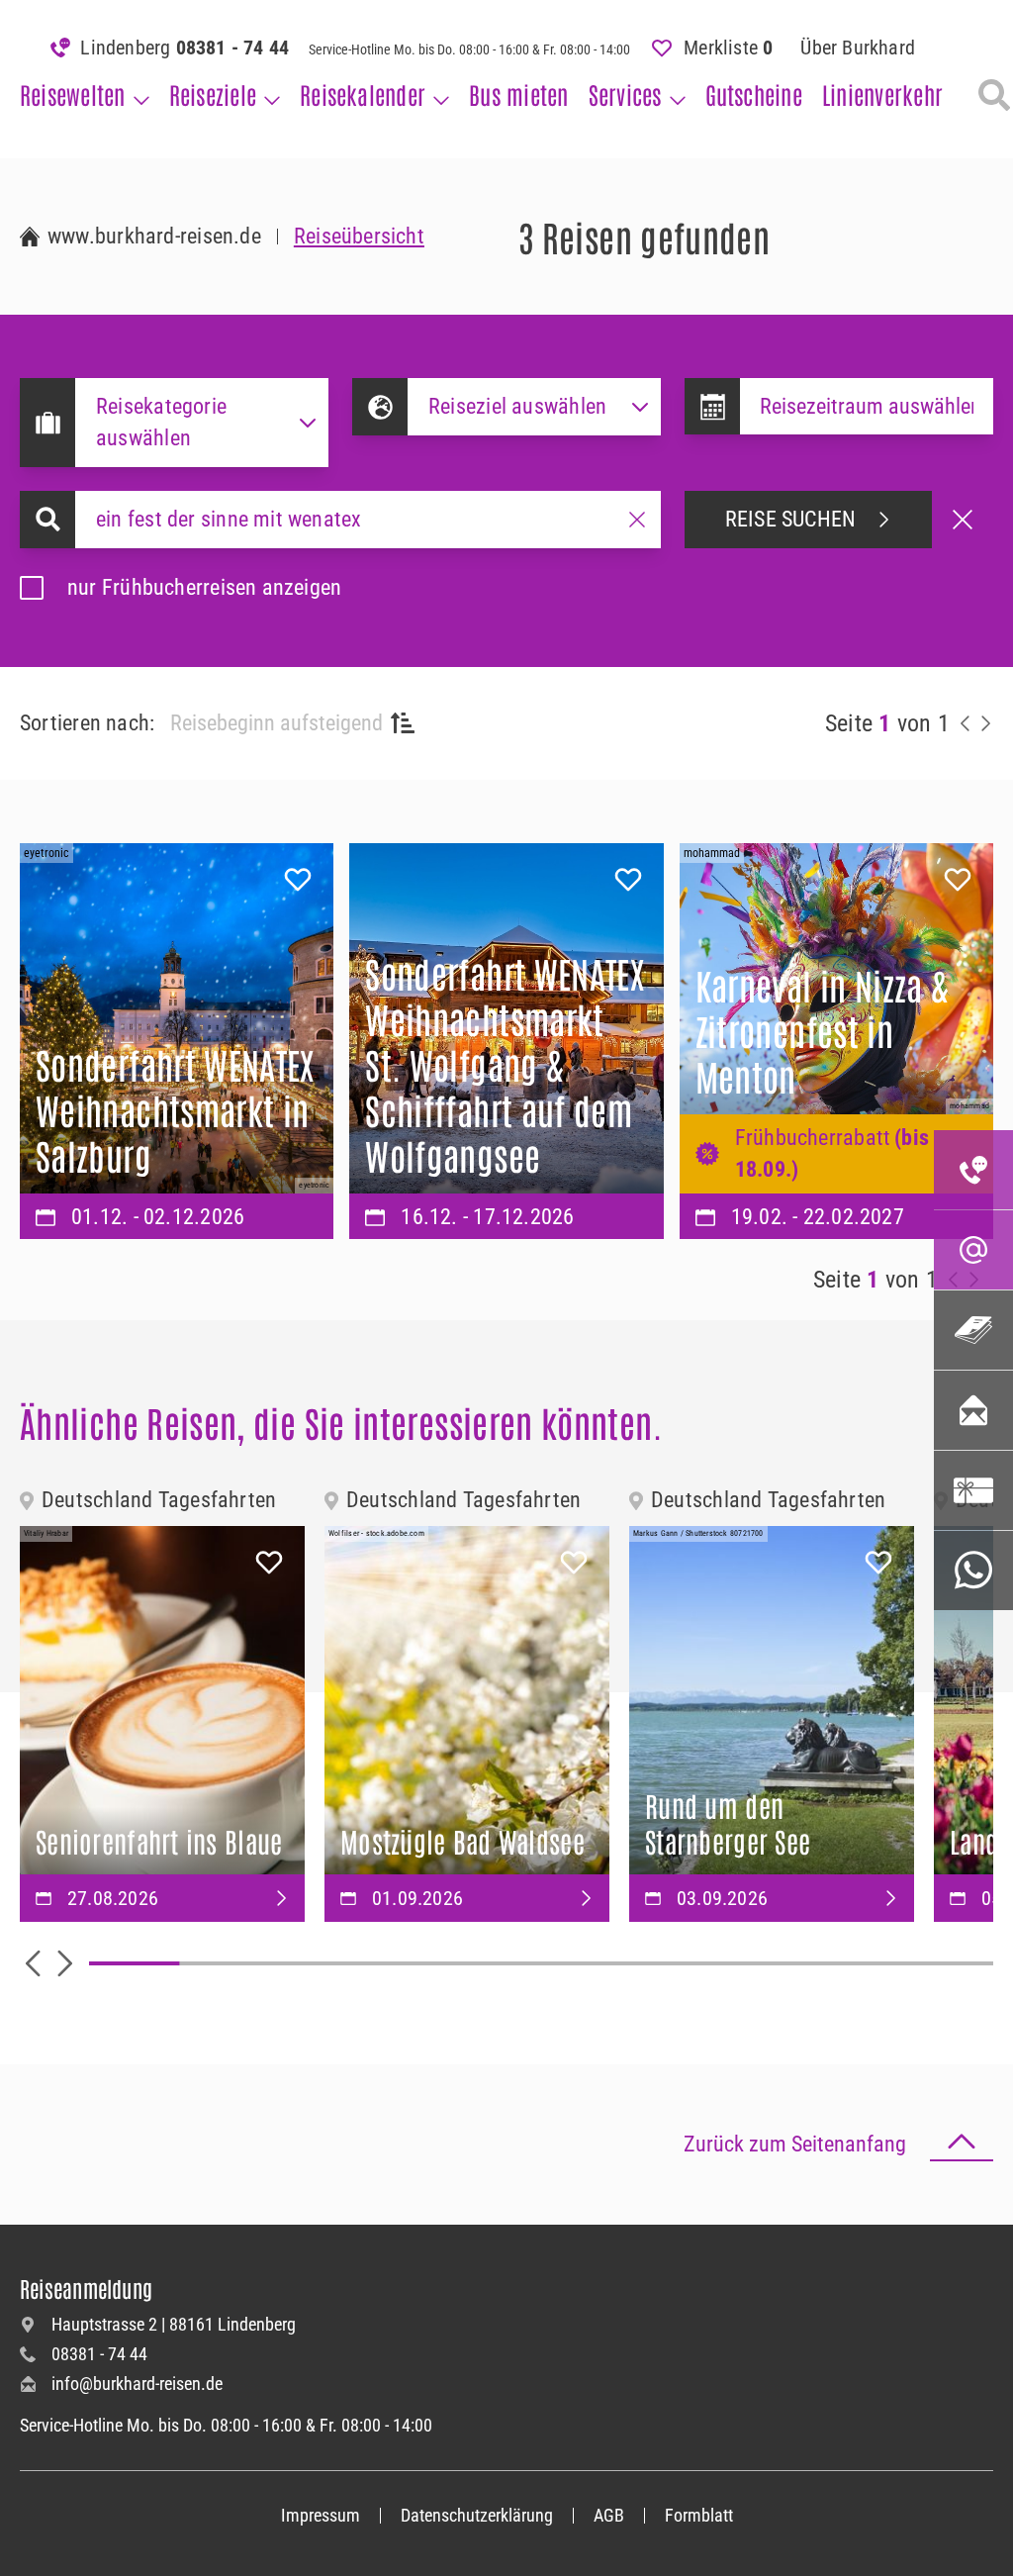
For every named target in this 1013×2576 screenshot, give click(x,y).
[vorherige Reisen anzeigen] (966, 723)
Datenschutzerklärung (477, 2515)
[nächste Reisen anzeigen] (985, 723)
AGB (609, 2515)
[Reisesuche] (994, 95)
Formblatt (699, 2515)
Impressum (321, 2515)
